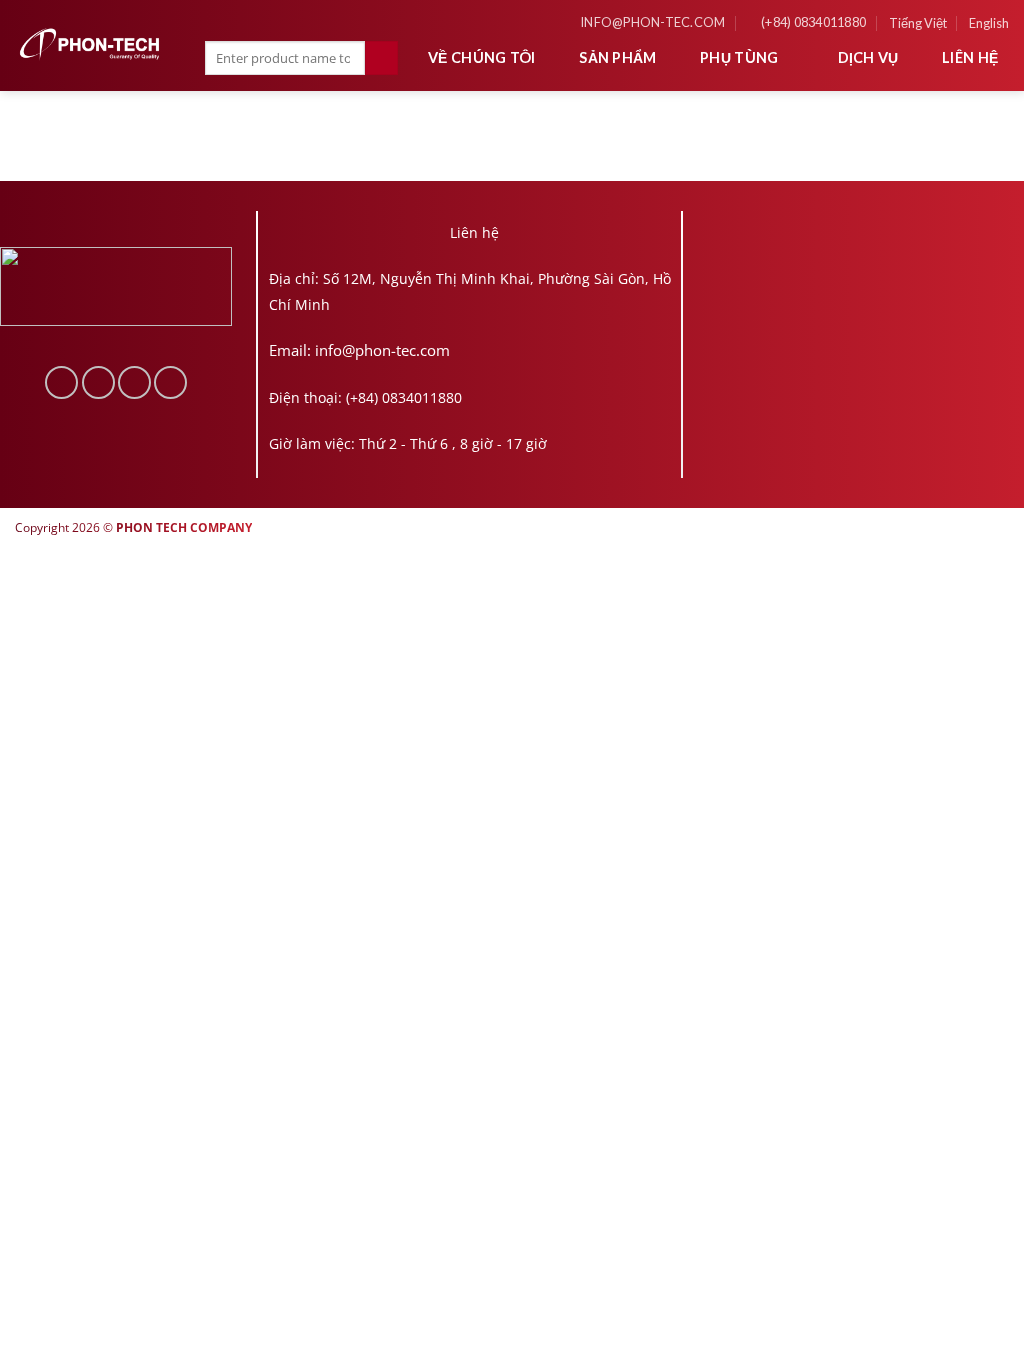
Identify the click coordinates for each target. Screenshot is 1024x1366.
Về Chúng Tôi (481, 57)
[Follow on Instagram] (98, 382)
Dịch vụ (868, 57)
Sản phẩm (617, 57)
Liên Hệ (970, 57)
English (989, 23)
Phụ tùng (739, 57)
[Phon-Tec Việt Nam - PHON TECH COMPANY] (90, 44)
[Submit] (381, 58)
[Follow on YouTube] (170, 382)
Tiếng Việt (918, 23)
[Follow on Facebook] (61, 382)
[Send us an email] (134, 382)
